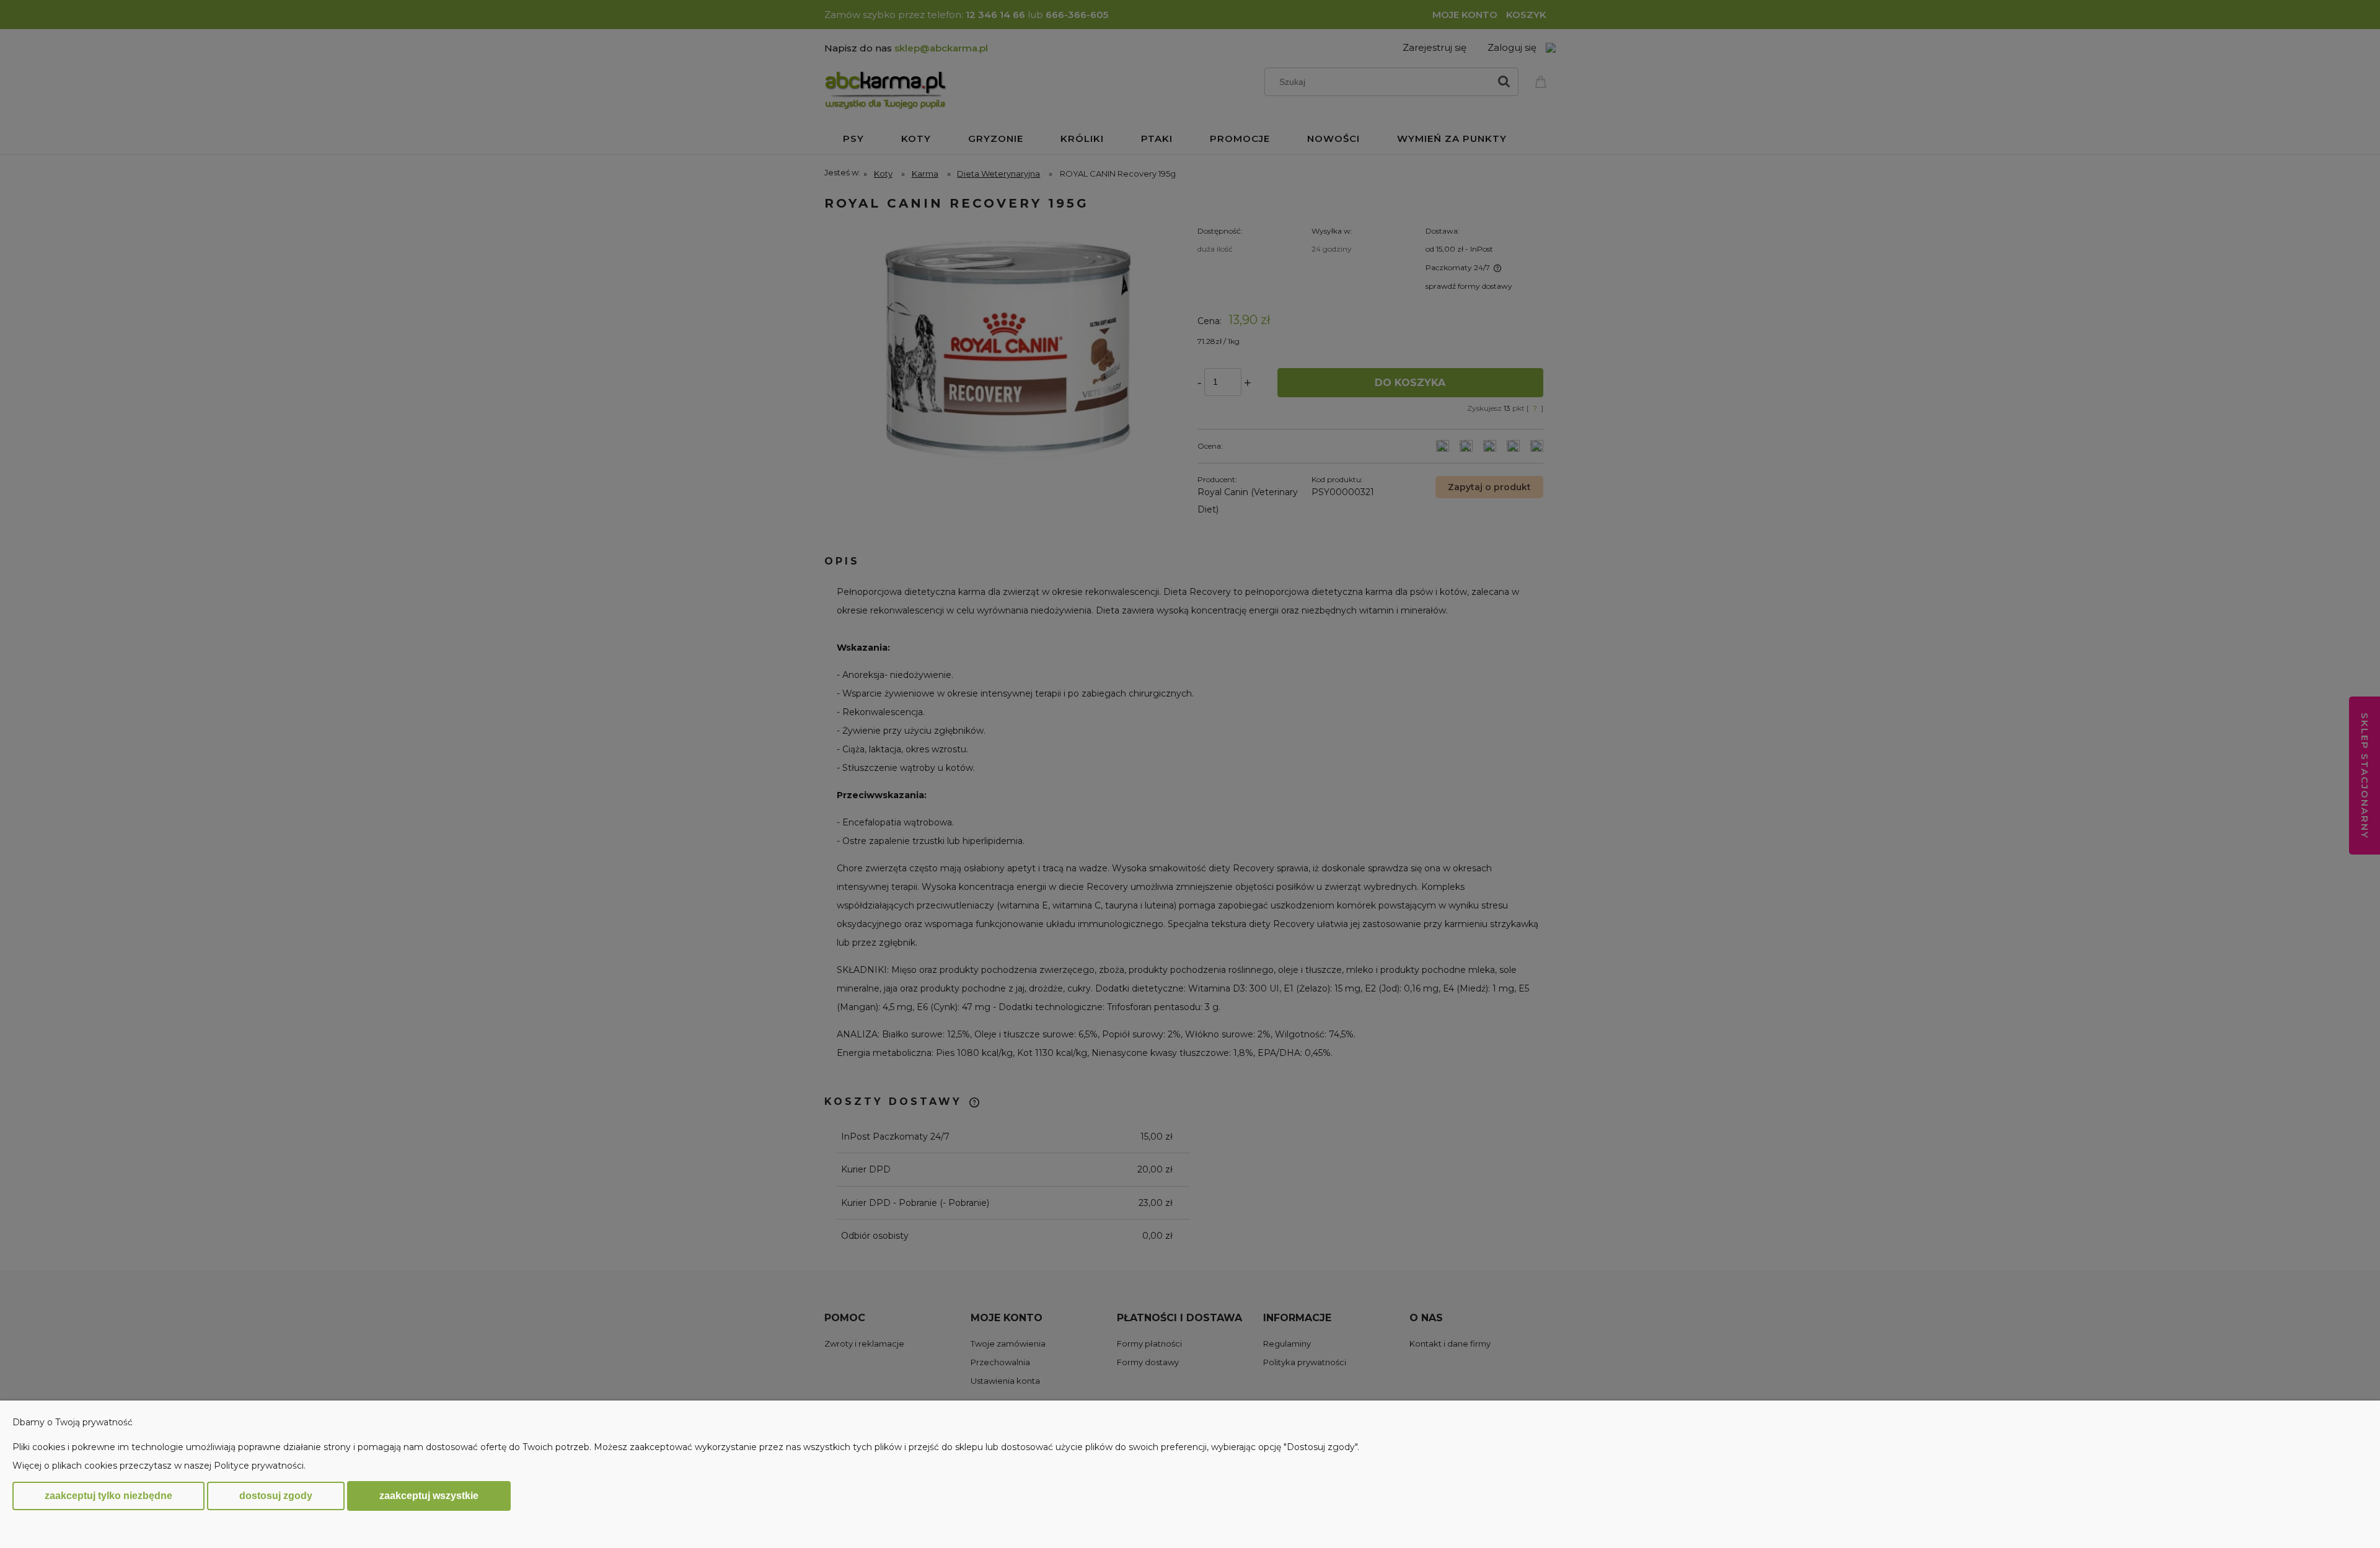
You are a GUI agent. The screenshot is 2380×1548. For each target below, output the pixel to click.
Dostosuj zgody (276, 1496)
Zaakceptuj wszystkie (429, 1495)
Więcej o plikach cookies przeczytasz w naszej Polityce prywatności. (159, 1466)
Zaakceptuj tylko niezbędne (108, 1496)
